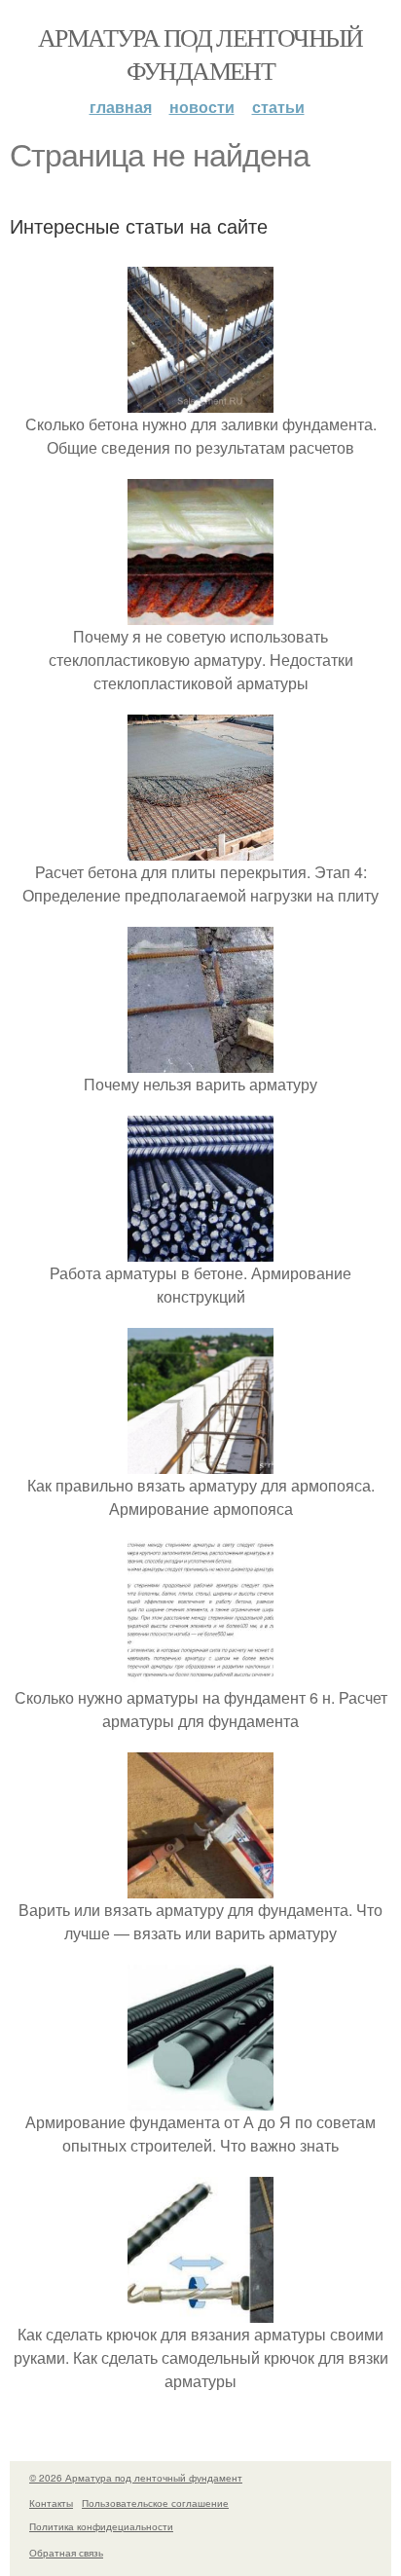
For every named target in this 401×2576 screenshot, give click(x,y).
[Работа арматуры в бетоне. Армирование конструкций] (200, 1250)
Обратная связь (66, 2553)
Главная (121, 107)
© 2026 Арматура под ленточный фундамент (136, 2478)
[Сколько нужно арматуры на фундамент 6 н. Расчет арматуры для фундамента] (200, 1674)
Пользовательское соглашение (155, 2503)
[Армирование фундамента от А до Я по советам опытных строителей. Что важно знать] (200, 2098)
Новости (202, 107)
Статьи (278, 107)
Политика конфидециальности (101, 2526)
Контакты (51, 2503)
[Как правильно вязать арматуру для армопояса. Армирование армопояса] (200, 1462)
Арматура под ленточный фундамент (200, 54)
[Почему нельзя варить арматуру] (200, 1061)
